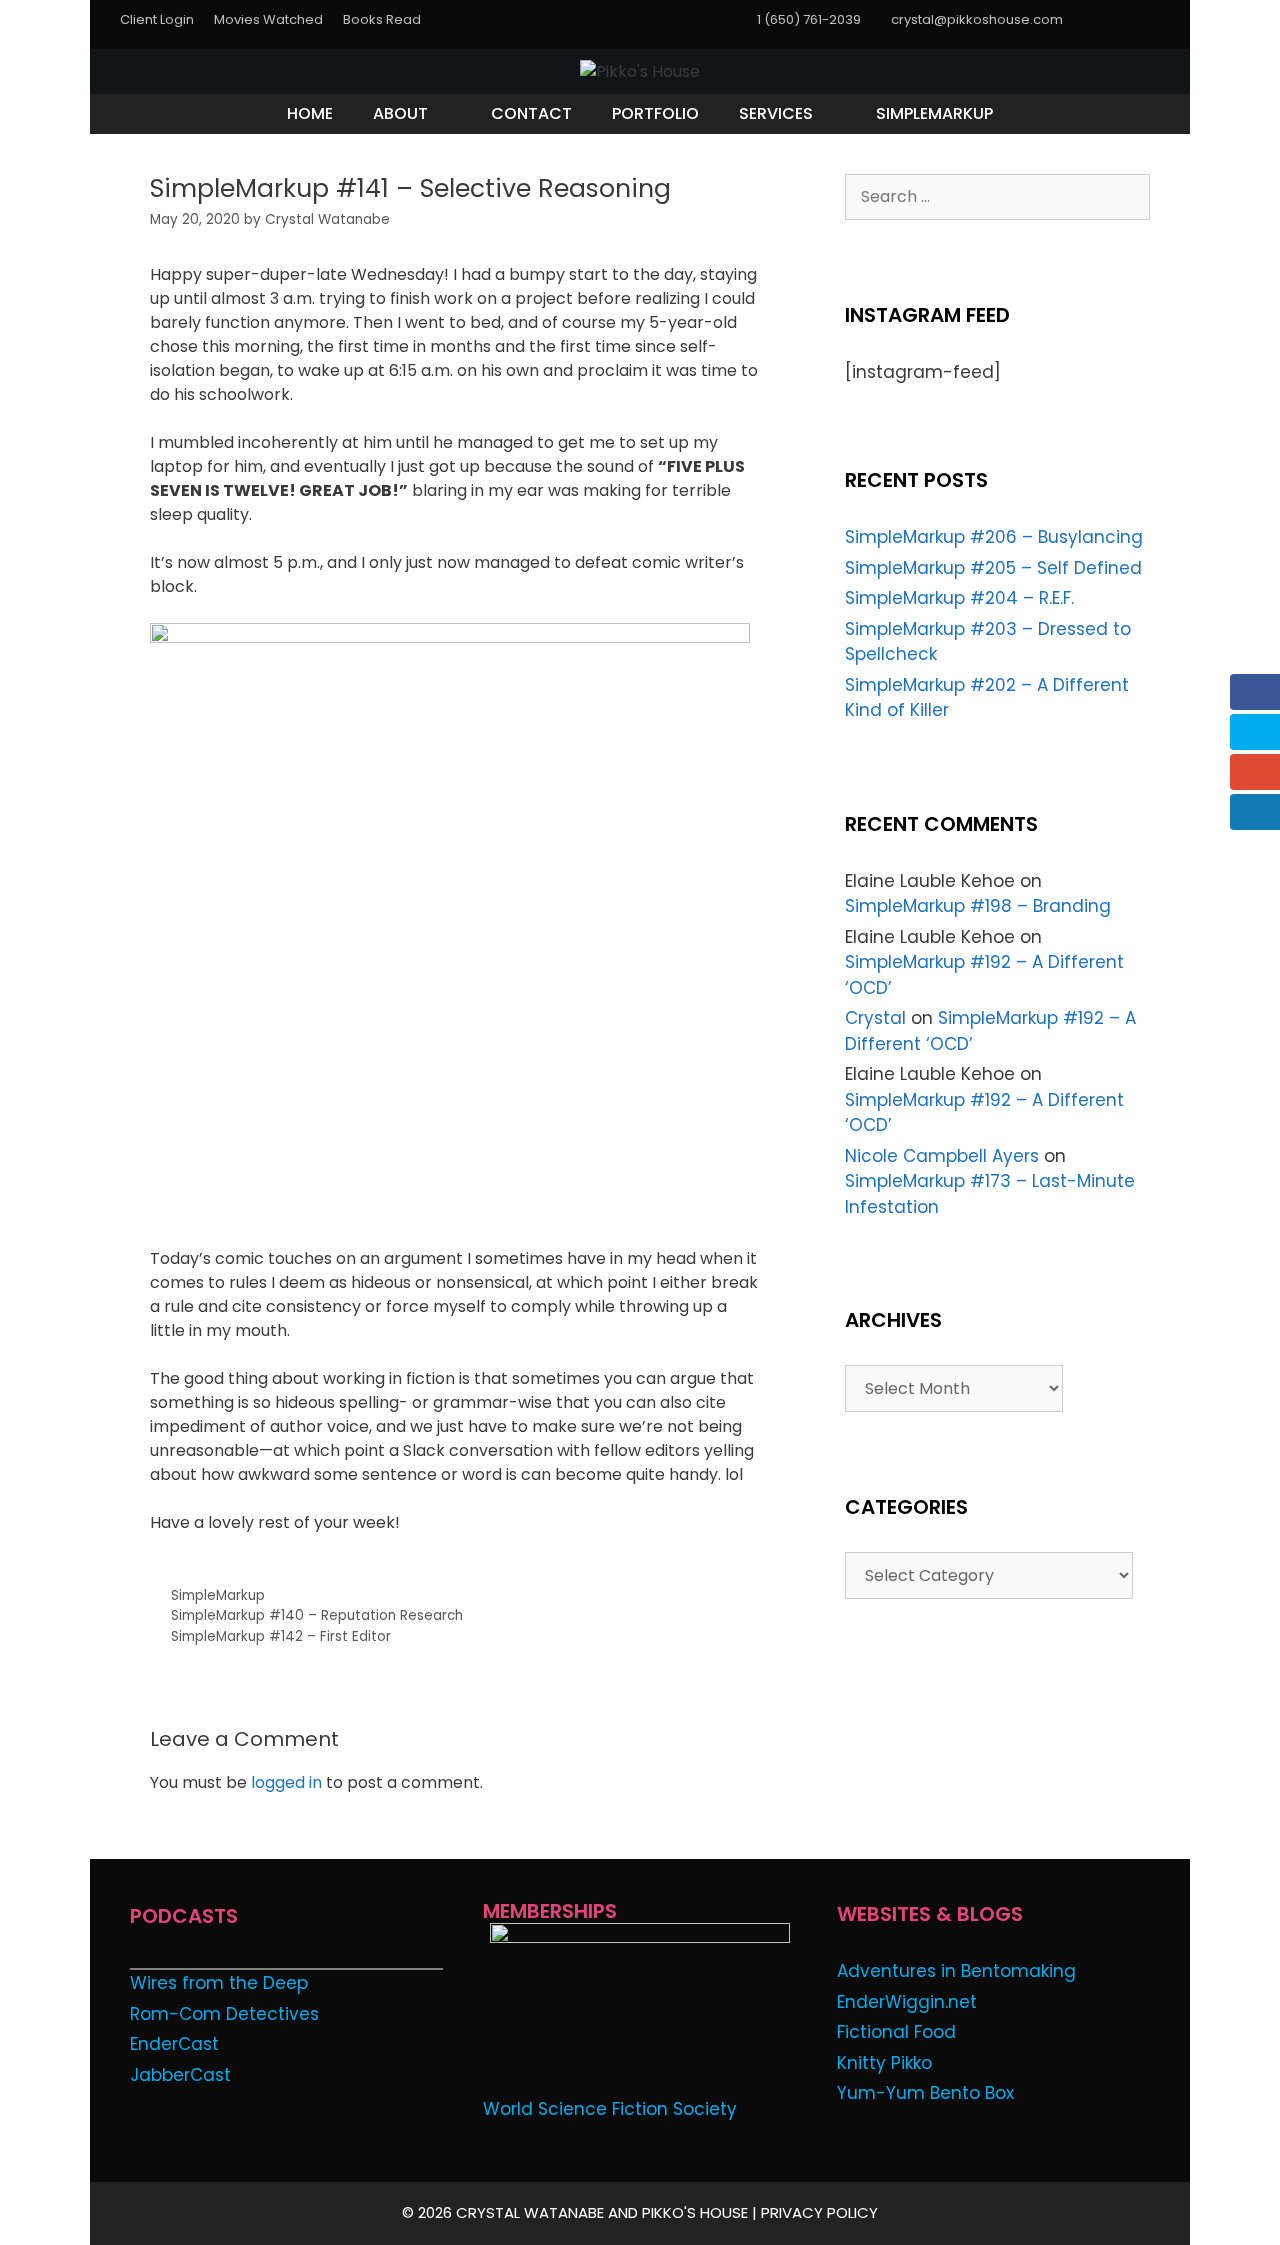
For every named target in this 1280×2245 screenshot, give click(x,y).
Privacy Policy (819, 2212)
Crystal (875, 1018)
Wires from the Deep (219, 1983)
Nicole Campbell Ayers (942, 1156)
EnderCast (174, 2044)
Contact (531, 113)
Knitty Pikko (884, 2063)
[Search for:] (997, 196)
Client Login (157, 19)
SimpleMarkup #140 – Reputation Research (317, 1615)
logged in (286, 1782)
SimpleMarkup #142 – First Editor (281, 1636)
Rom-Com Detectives (224, 2014)
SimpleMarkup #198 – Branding (978, 906)
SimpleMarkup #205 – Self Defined (993, 568)
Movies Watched (268, 19)
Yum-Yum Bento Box (925, 2093)
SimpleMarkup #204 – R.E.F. (959, 598)
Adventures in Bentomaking (956, 1971)
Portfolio (655, 113)
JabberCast (180, 2075)
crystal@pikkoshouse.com (977, 19)
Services (776, 113)
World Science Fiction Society (610, 2109)
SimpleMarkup (934, 113)
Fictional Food (896, 2032)
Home (310, 113)
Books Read (382, 19)
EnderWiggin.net (907, 2002)
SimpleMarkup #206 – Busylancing (994, 537)
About (400, 113)
